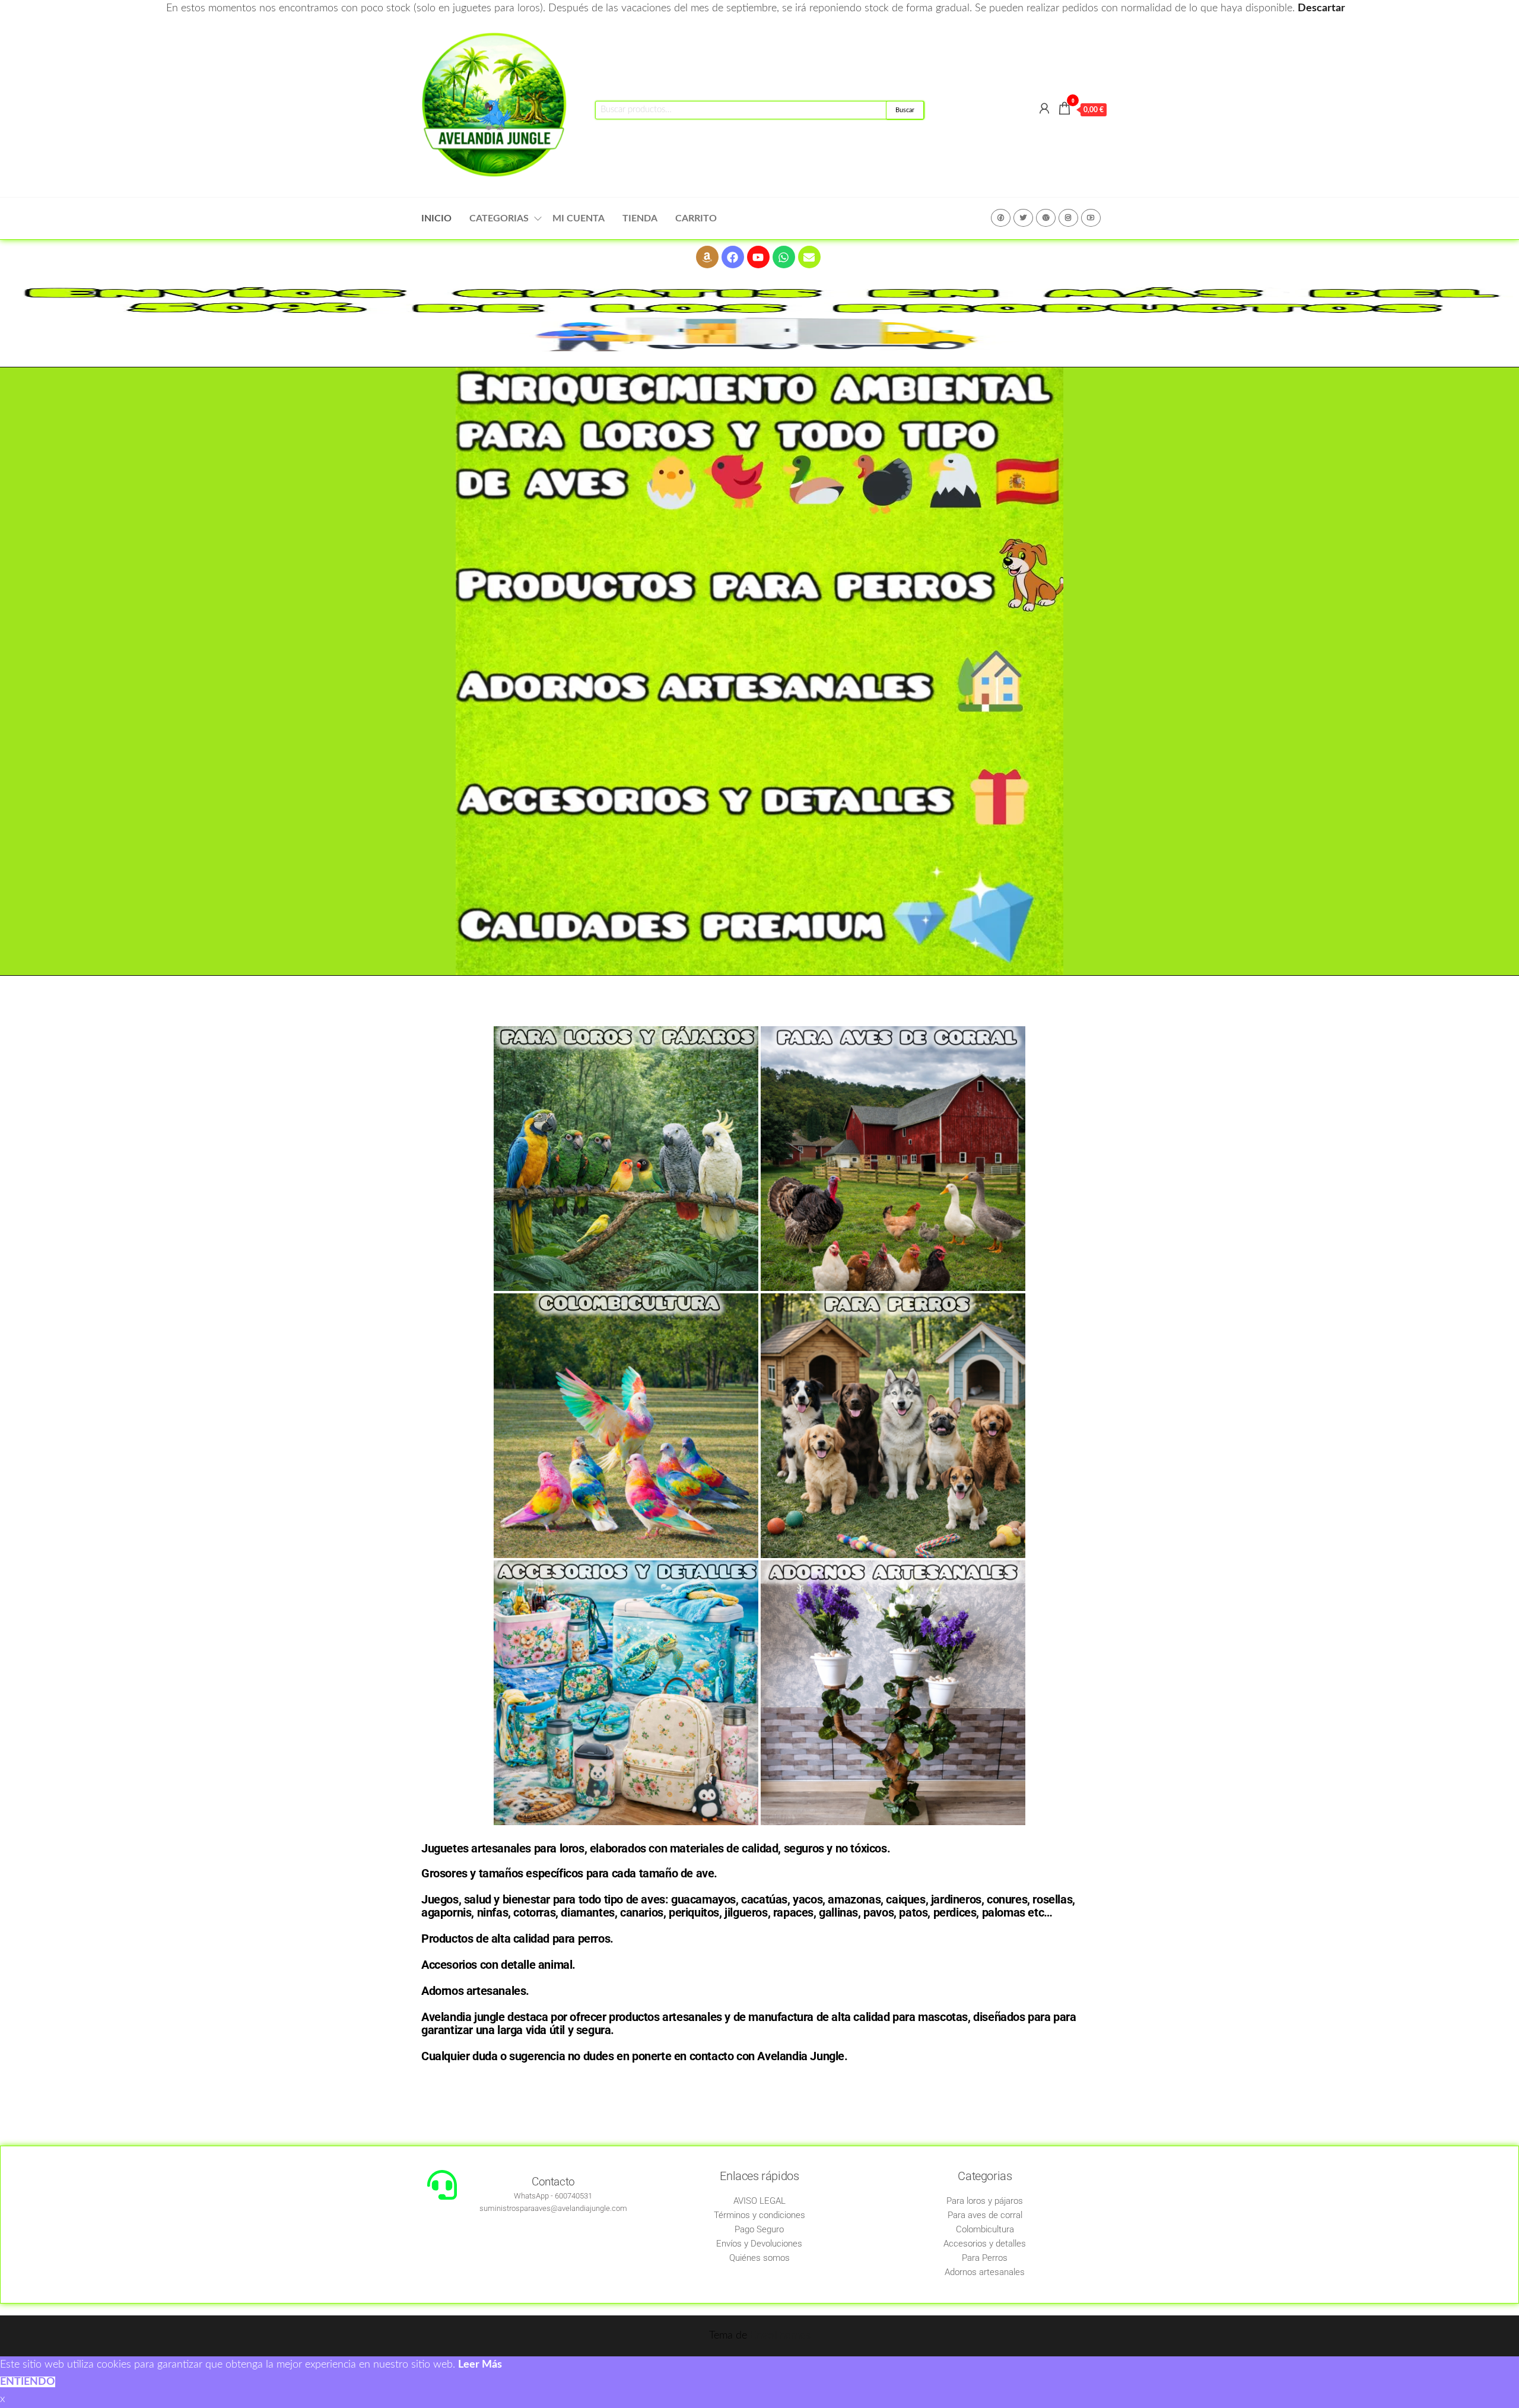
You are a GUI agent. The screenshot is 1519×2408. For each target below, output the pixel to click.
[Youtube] (758, 257)
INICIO (436, 218)
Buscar (905, 110)
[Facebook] (733, 257)
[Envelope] (809, 257)
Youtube (1091, 218)
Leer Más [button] (480, 2365)
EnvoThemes (780, 2336)
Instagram (1068, 218)
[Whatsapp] (784, 257)
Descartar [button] (1321, 8)
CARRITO (696, 218)
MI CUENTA (579, 218)
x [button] (2, 2399)
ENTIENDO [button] (28, 2382)
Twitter (1023, 218)
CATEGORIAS (499, 218)
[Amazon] (707, 257)
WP (1046, 218)
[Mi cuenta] (1044, 109)
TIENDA (640, 218)
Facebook (1001, 218)
